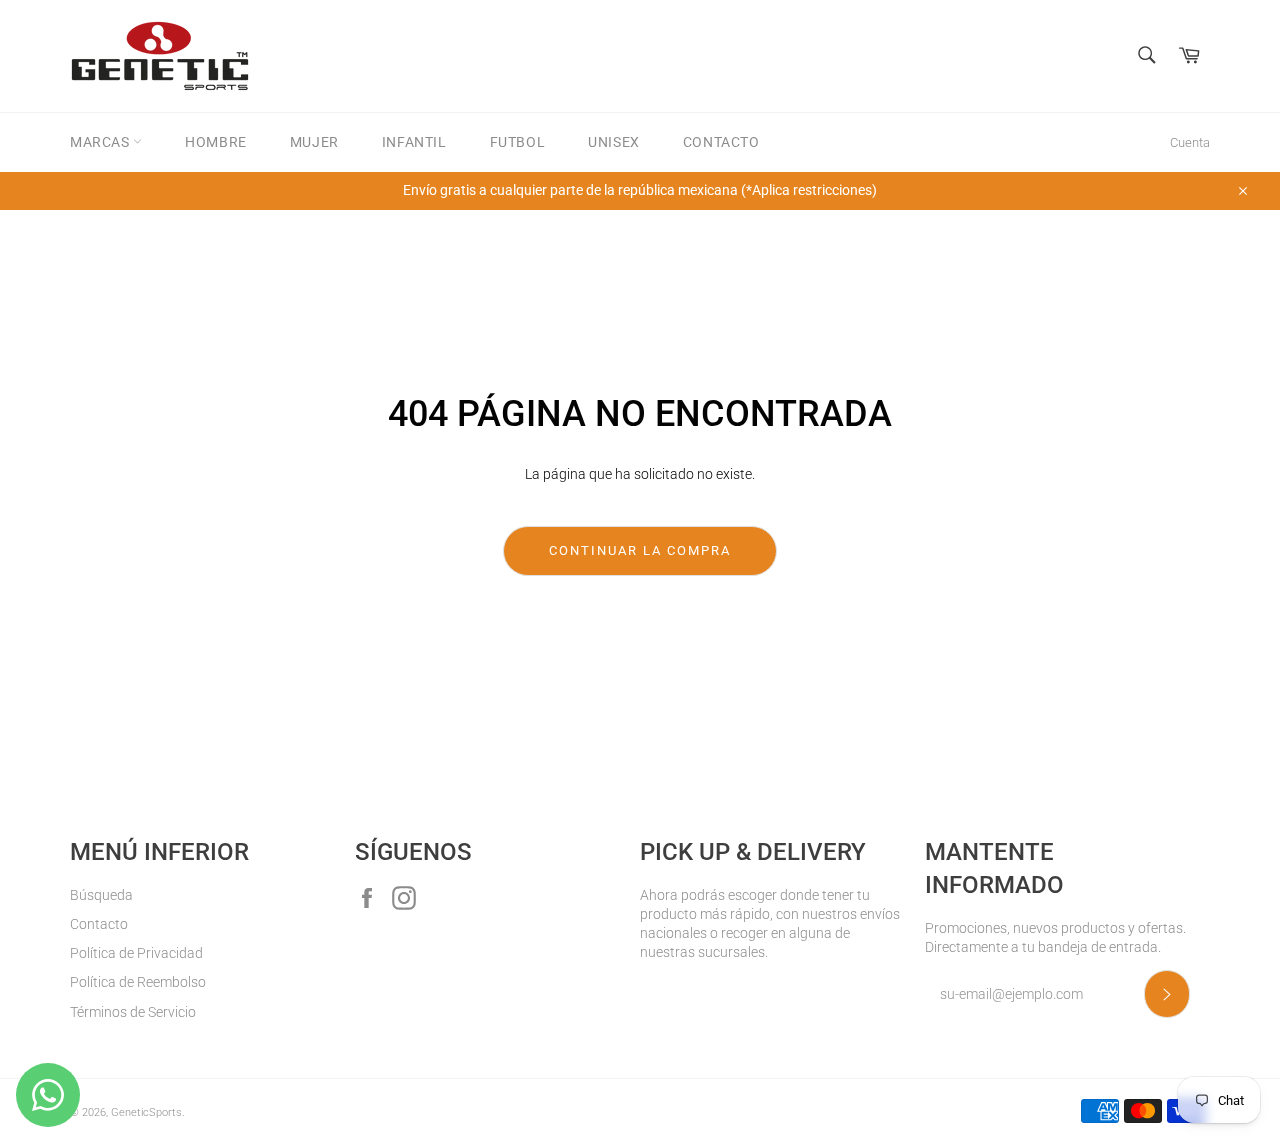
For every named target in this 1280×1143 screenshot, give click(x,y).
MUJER (314, 142)
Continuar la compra (639, 550)
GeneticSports (146, 1112)
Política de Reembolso (138, 982)
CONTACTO (721, 142)
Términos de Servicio (133, 1012)
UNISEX (614, 142)
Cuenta (1190, 142)
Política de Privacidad (136, 953)
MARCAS (101, 142)
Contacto (99, 924)
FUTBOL (518, 142)
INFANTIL (414, 142)
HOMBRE (216, 142)
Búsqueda (101, 895)
